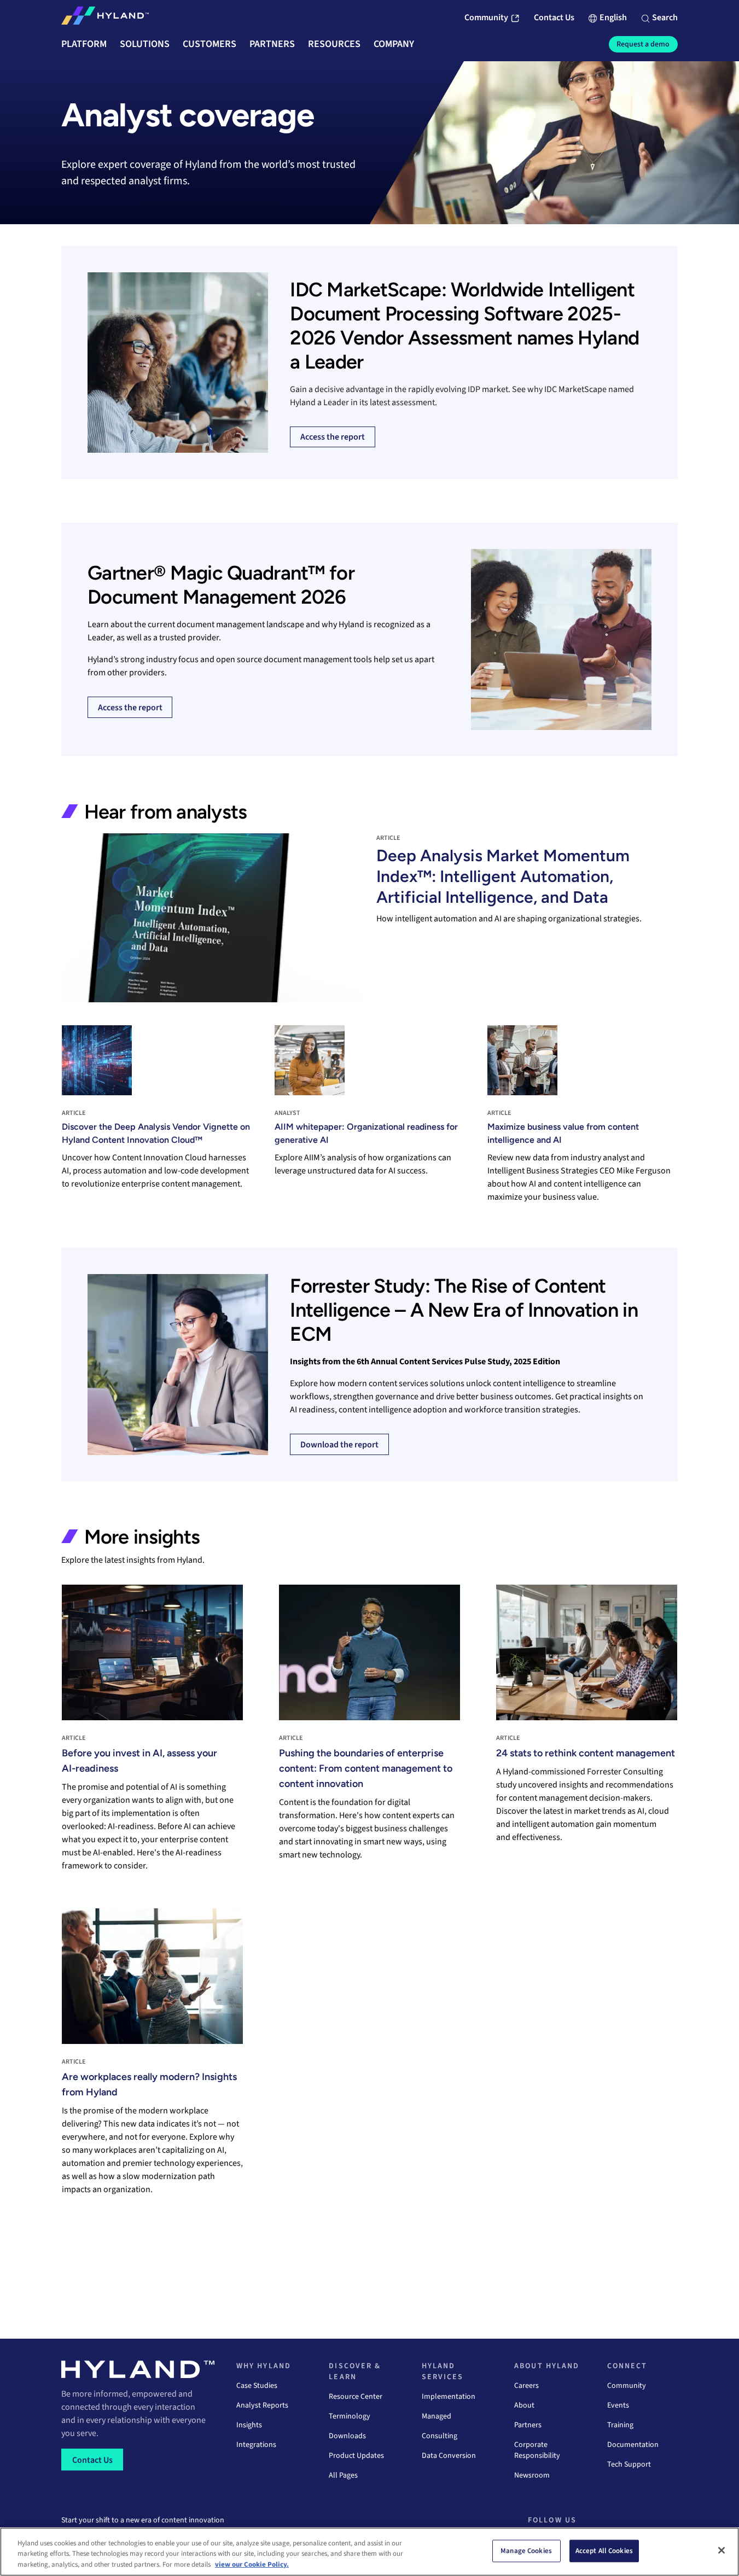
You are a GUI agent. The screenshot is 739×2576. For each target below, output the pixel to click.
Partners (528, 2425)
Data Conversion (449, 2456)
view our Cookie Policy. (252, 2565)
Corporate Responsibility (537, 2450)
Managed (437, 2416)
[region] (369, 2552)
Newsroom (532, 2475)
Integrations (256, 2445)
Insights (249, 2425)
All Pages (343, 2475)
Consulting (440, 2436)
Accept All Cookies (604, 2550)
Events (618, 2405)
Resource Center (356, 2397)
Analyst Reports (262, 2405)
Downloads (347, 2436)
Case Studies (257, 2386)
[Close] (721, 2550)
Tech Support (629, 2464)
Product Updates (356, 2456)
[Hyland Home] (105, 18)
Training (620, 2425)
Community (627, 2386)
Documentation (633, 2445)
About (524, 2405)
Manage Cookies (526, 2550)
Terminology (350, 2416)
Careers (526, 2386)
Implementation (449, 2397)
